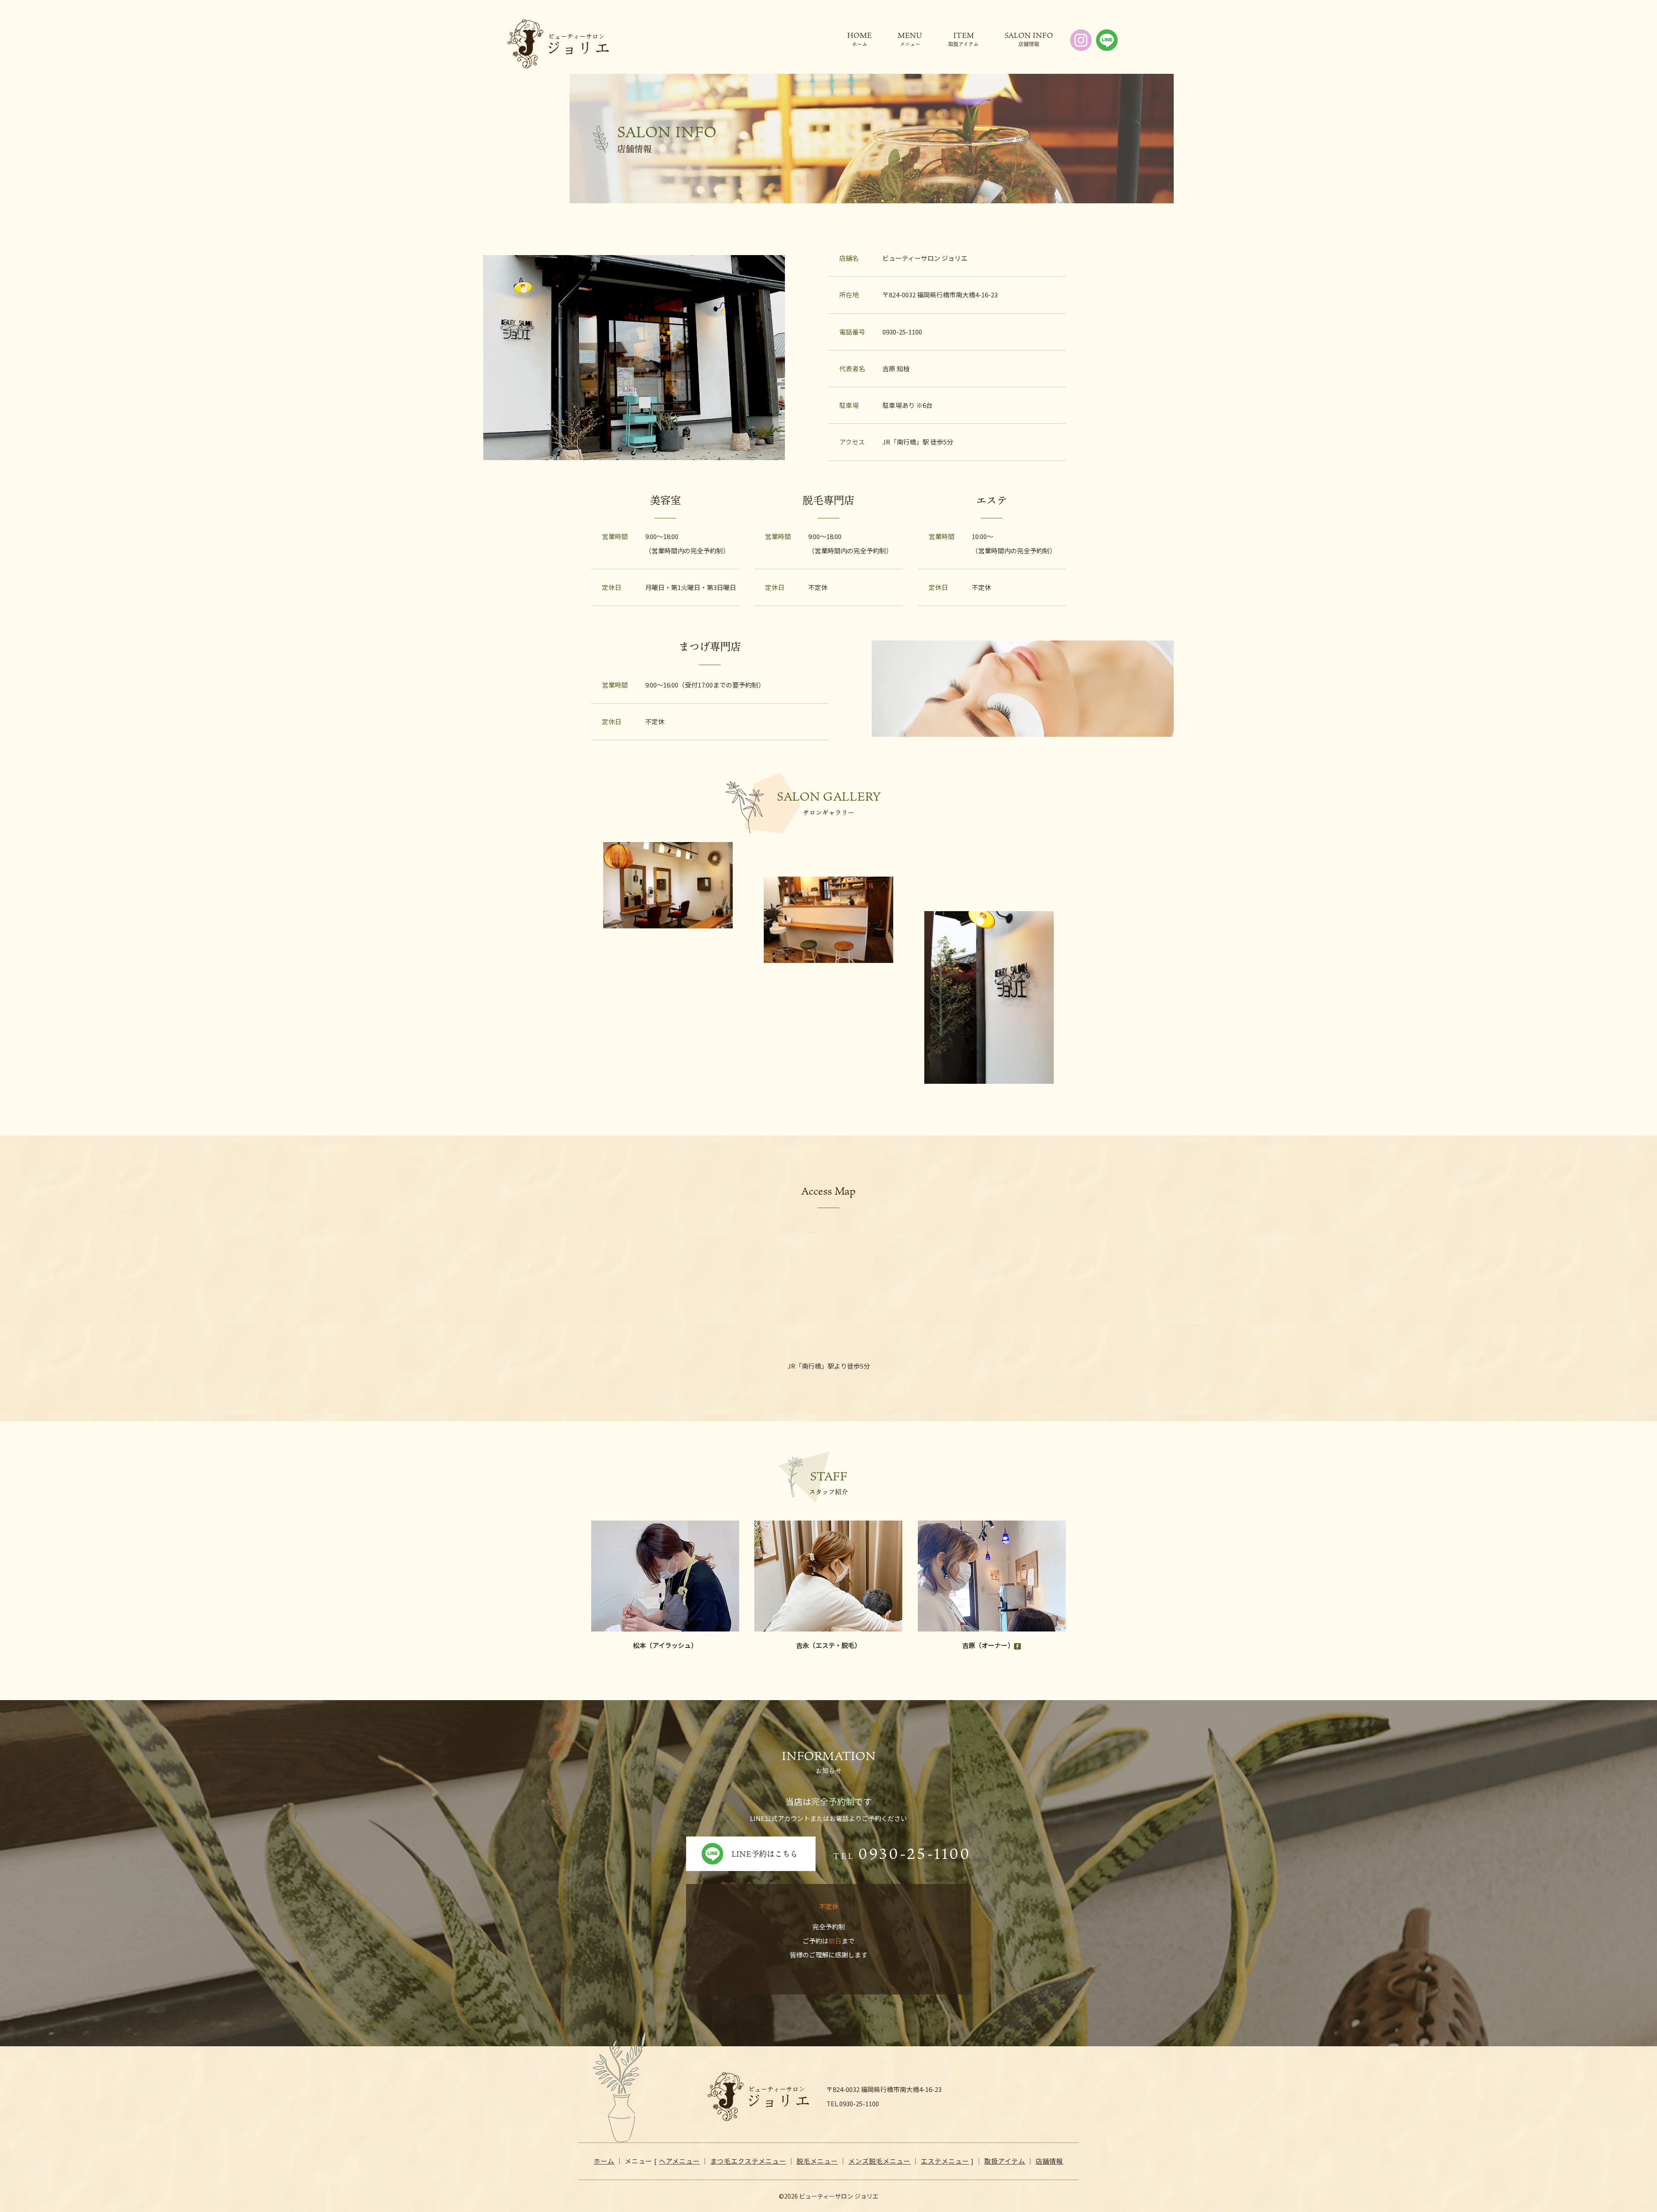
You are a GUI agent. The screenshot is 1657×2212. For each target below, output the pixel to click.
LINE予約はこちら (765, 1854)
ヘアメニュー (679, 2161)
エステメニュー (945, 2161)
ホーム (860, 43)
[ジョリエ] (558, 44)
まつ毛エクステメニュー (748, 2161)
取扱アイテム (963, 43)
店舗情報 (1029, 43)
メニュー (910, 43)
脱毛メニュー (817, 2161)
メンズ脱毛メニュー (879, 2161)
